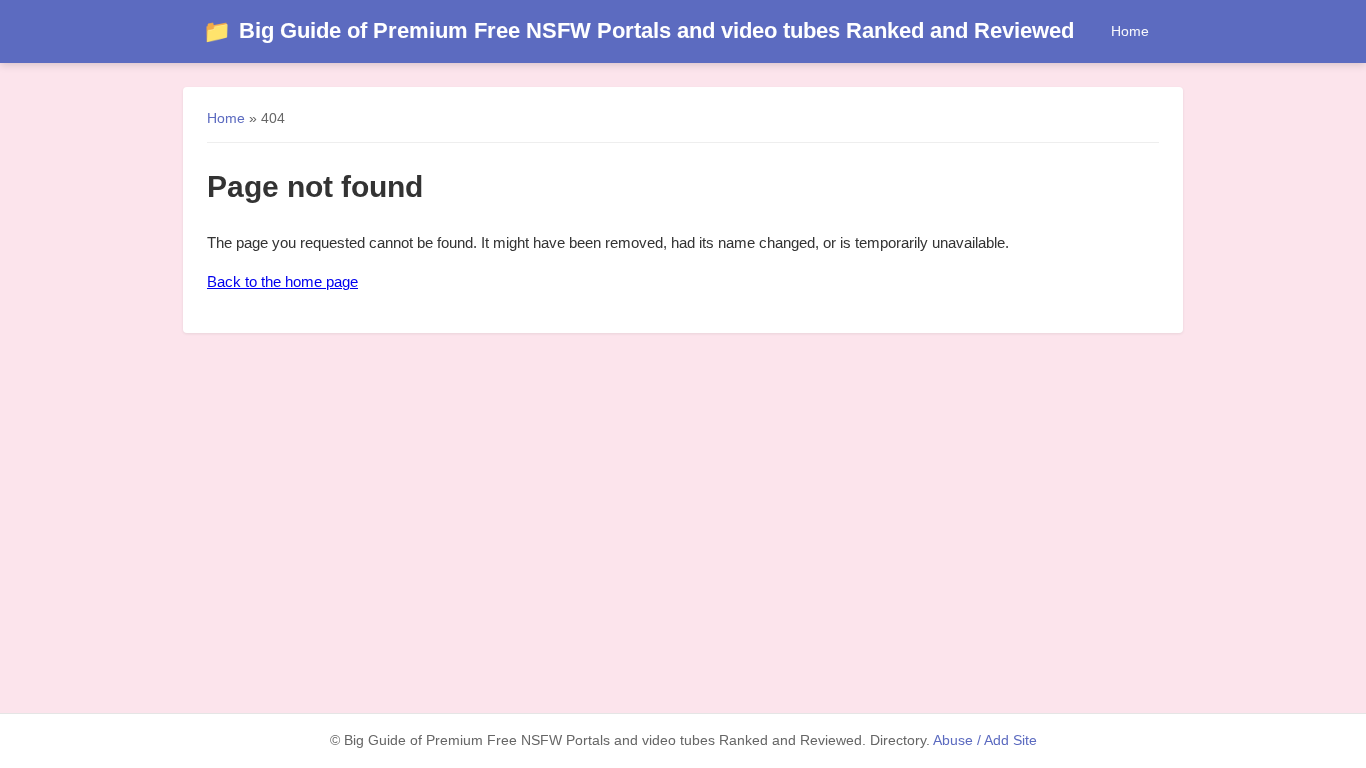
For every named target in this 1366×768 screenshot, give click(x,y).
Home (1130, 31)
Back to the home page (282, 281)
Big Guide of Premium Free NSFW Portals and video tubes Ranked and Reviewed (638, 30)
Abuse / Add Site (985, 740)
